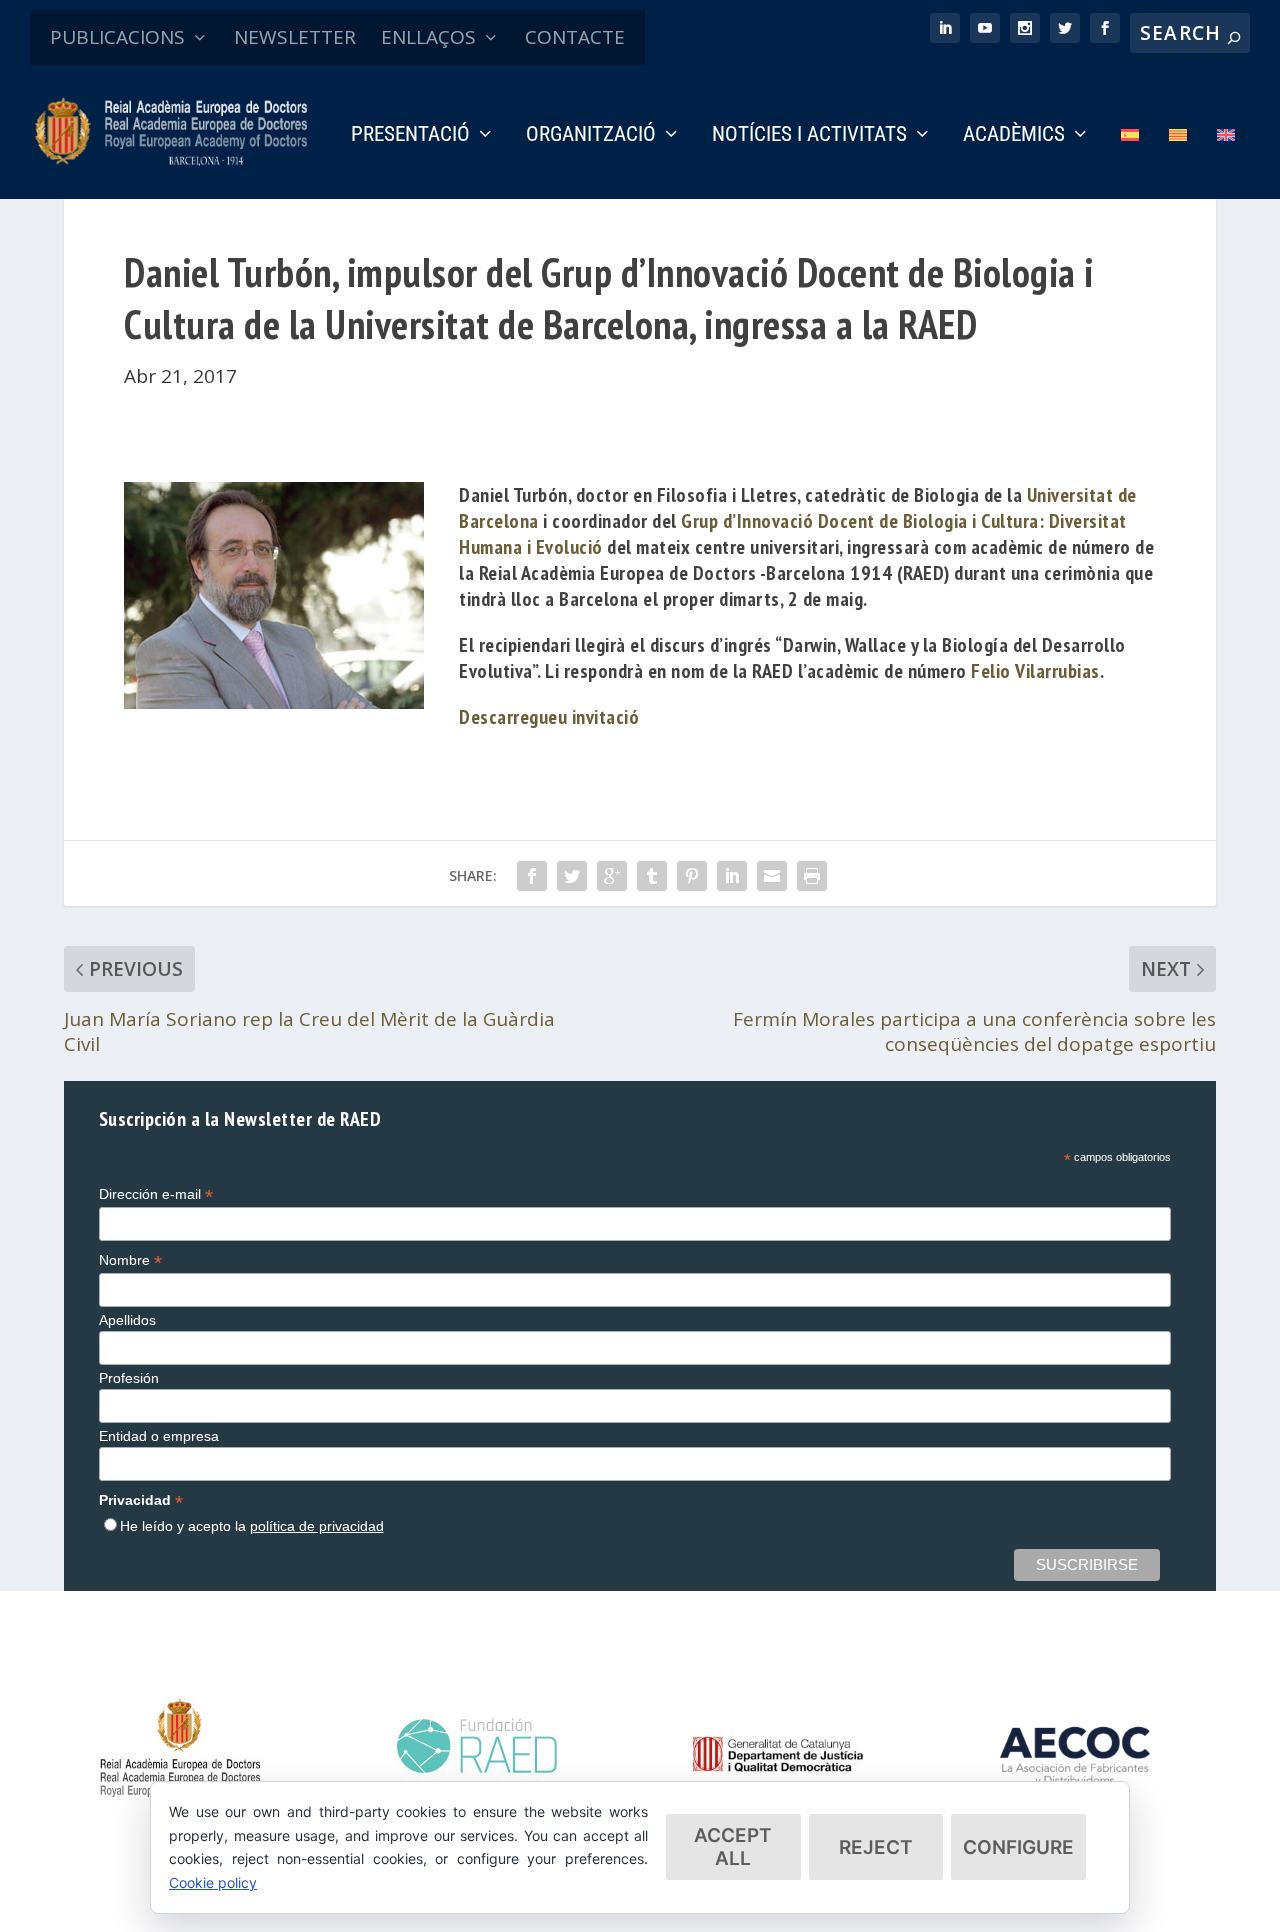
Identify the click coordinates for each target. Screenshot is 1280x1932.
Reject (876, 1847)
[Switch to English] (1226, 162)
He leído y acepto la (252, 1526)
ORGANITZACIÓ (591, 136)
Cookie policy (213, 1882)
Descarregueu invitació (549, 717)
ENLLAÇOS (428, 37)
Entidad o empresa (159, 1436)
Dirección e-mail (156, 1194)
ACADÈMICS (1014, 136)
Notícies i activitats (809, 136)
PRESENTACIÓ (410, 136)
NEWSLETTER (295, 37)
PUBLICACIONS (117, 37)
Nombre (130, 1260)
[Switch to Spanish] (1130, 162)
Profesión (129, 1378)
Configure (1018, 1847)
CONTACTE (575, 37)
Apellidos (127, 1320)
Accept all (733, 1847)
